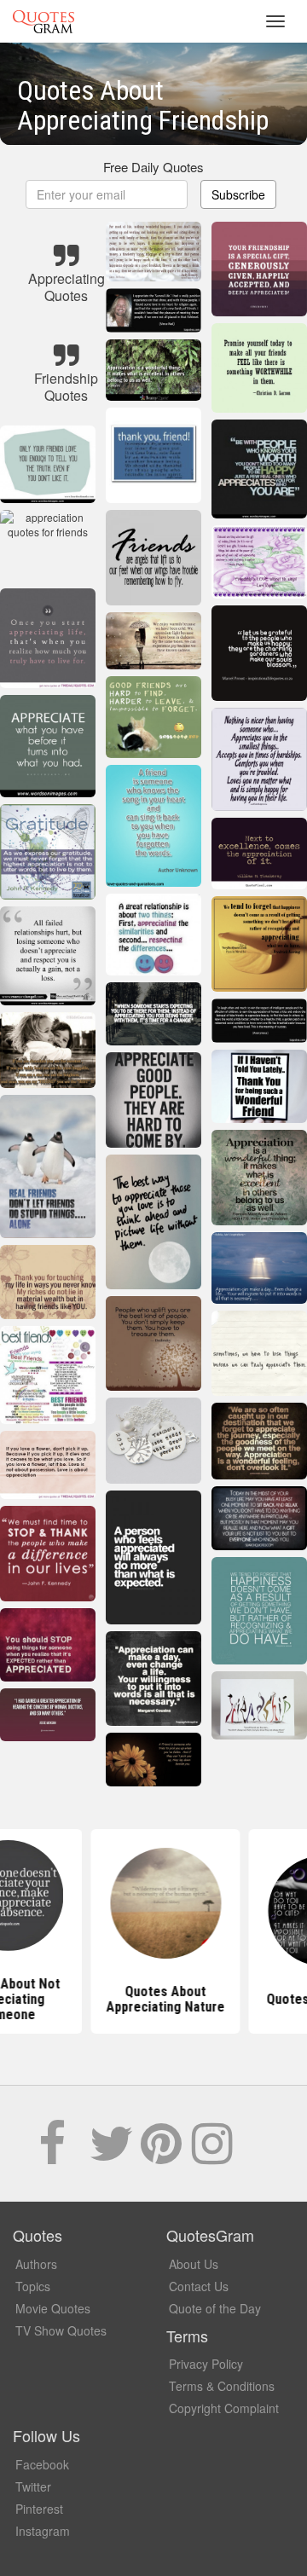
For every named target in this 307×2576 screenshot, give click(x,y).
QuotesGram (43, 21)
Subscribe (238, 194)
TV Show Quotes (61, 2330)
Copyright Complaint (224, 2408)
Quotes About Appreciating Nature (154, 1999)
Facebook (42, 2464)
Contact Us (199, 2286)
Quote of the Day (215, 2308)
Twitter (33, 2486)
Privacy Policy (206, 2364)
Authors (36, 2264)
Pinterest (39, 2509)
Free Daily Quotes (153, 167)
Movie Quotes (53, 2308)
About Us (194, 2264)
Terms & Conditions (222, 2386)
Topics (33, 2286)
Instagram (43, 2531)
